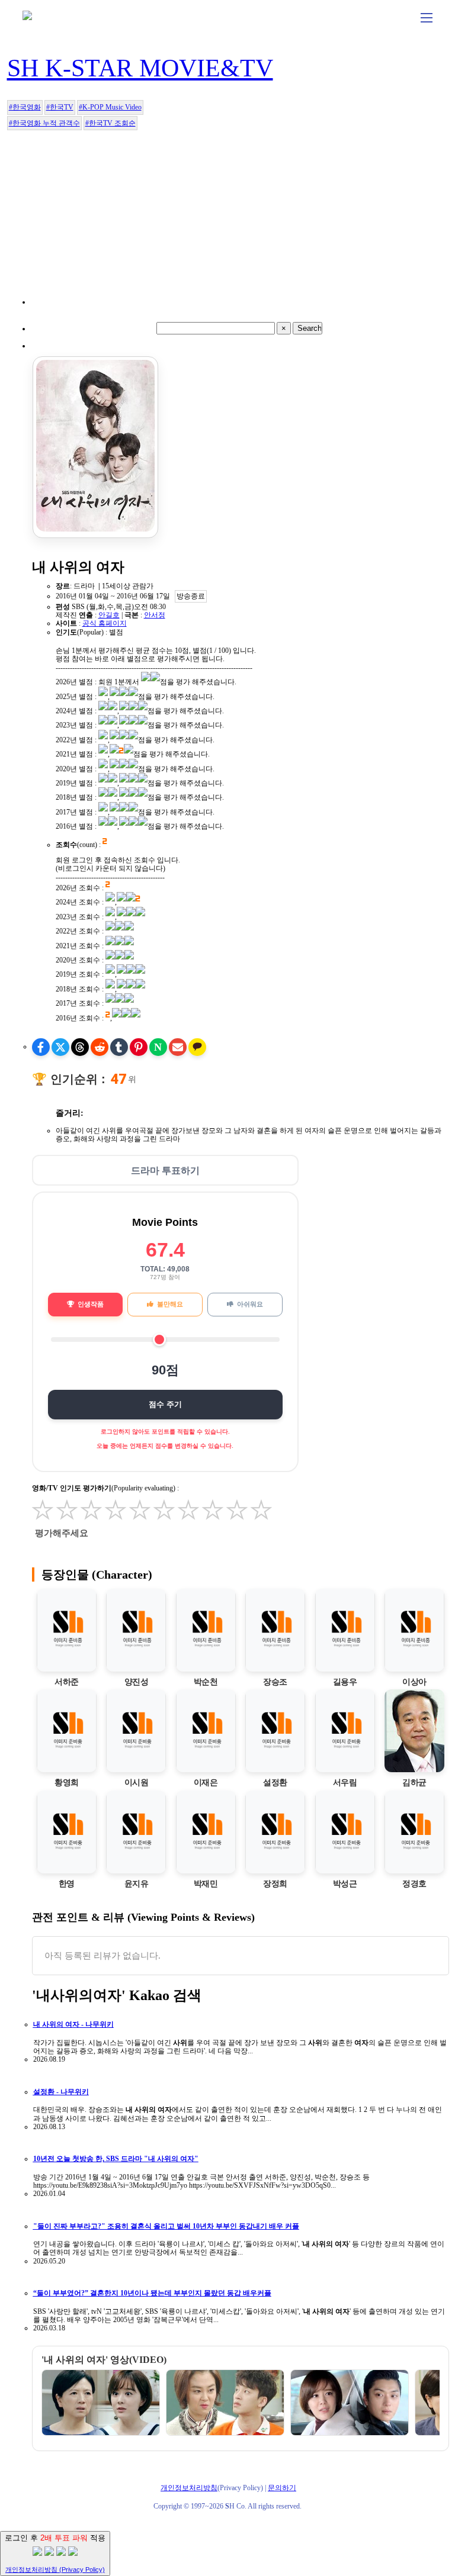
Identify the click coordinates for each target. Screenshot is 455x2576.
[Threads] (80, 1047)
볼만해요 (170, 1304)
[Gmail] (178, 1047)
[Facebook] (41, 1047)
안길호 (109, 615)
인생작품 (91, 1304)
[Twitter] (60, 1047)
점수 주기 (165, 1404)
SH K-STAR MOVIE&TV (140, 68)
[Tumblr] (119, 1047)
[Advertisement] (235, 221)
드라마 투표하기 (165, 1171)
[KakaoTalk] (197, 1047)
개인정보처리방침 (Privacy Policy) (55, 2569)
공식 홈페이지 (105, 623)
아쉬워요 (250, 1304)
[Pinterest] (139, 1047)
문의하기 (282, 2488)
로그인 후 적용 (55, 2553)
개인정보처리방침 (189, 2488)
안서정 (155, 615)
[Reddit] (100, 1047)
